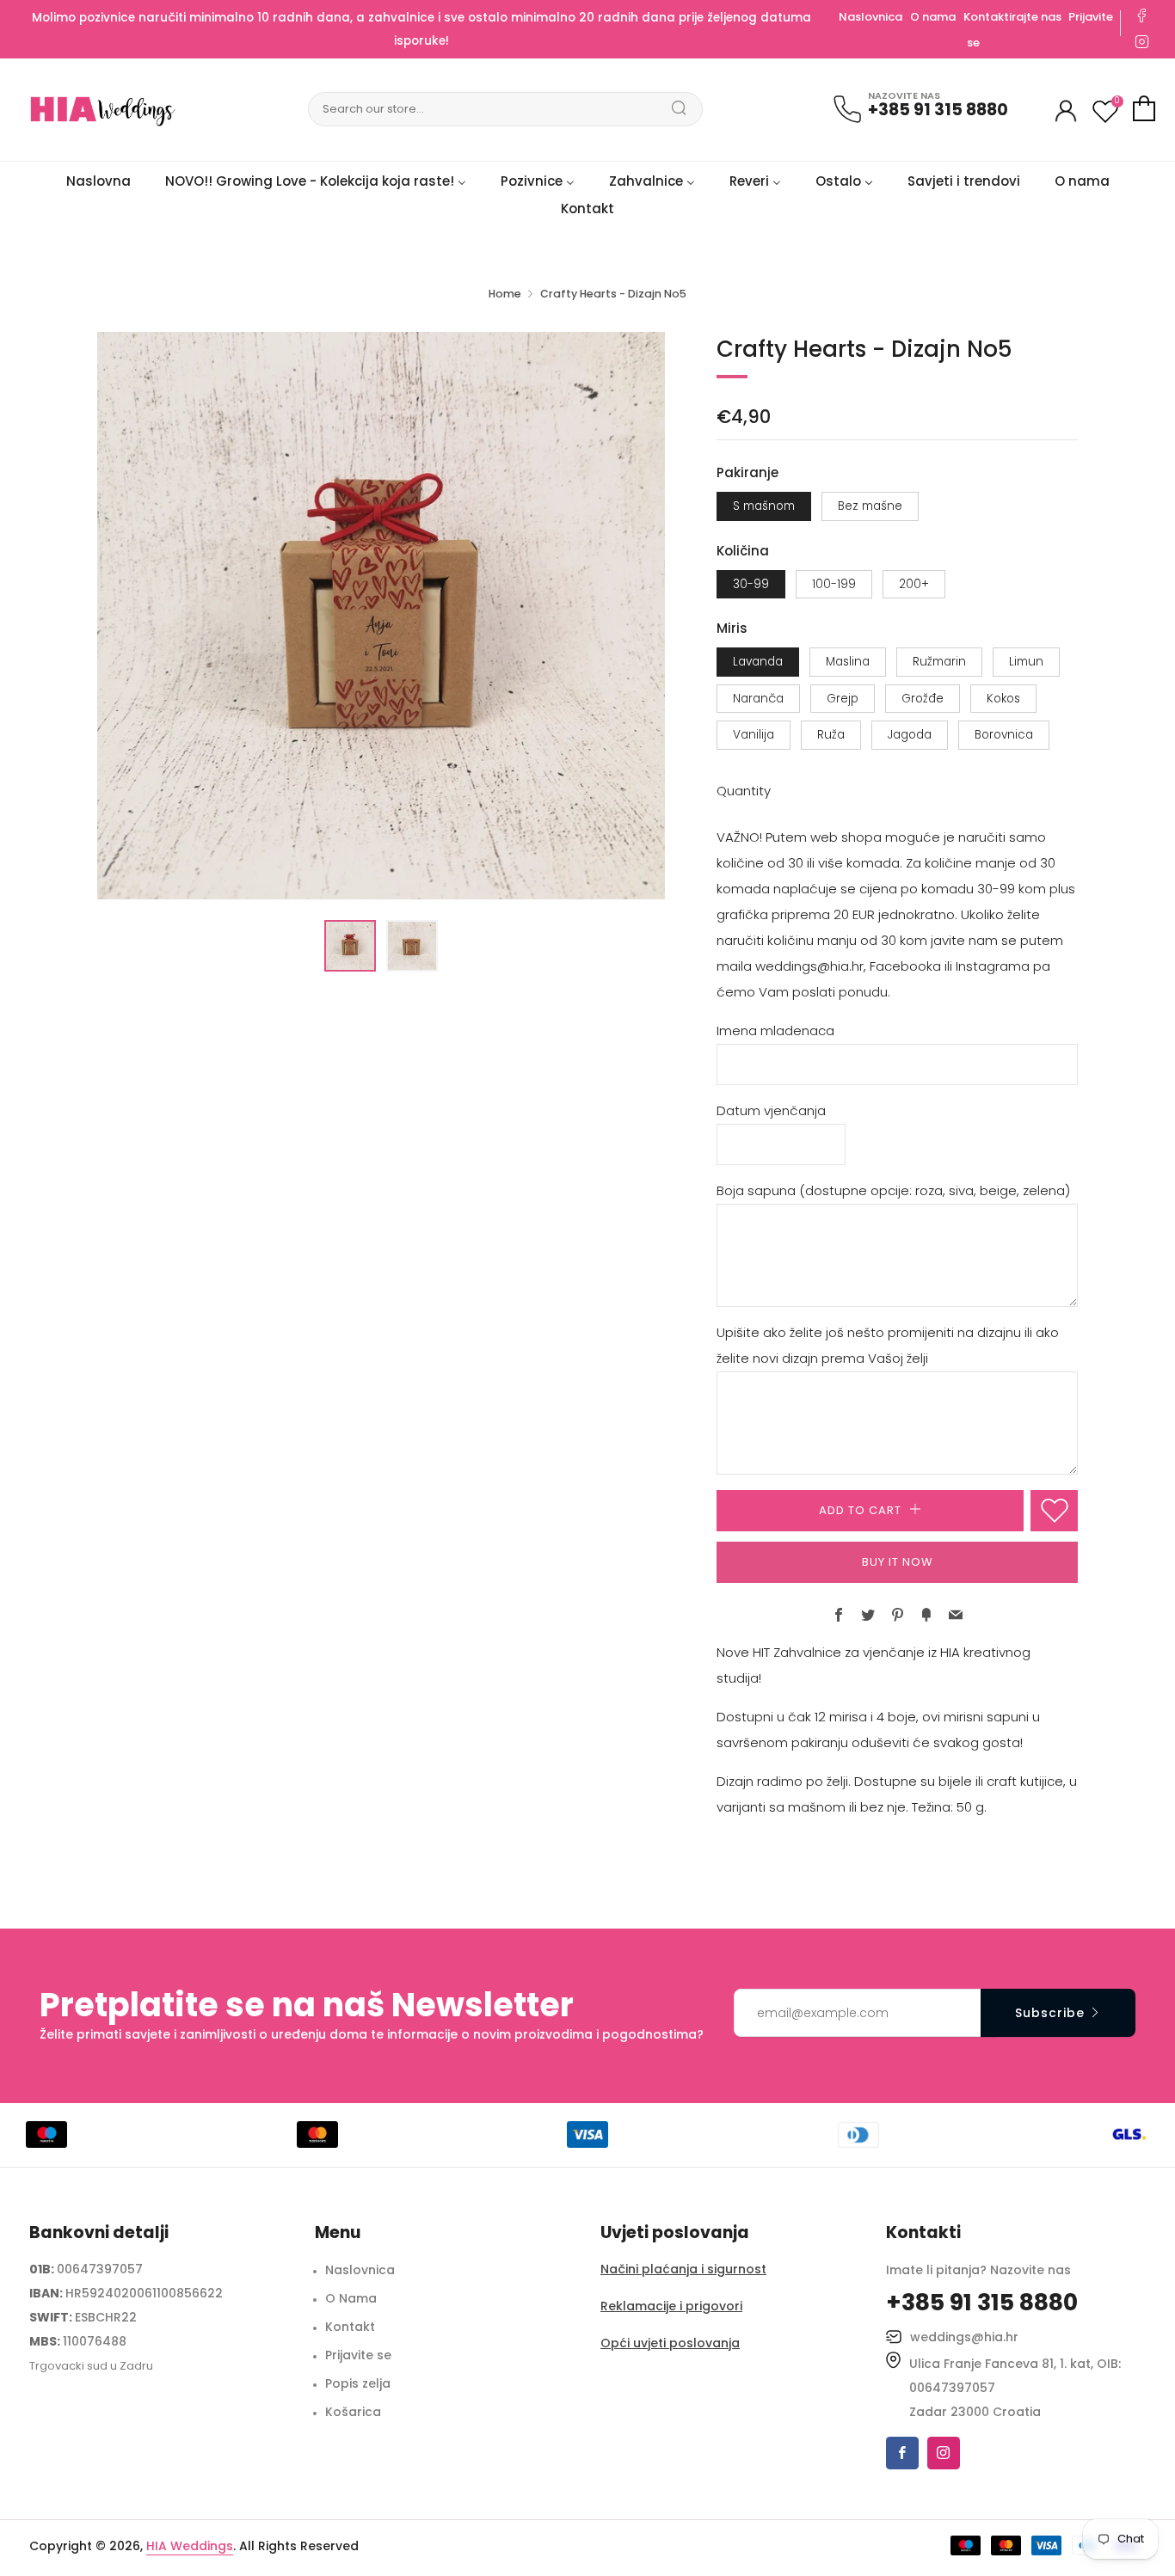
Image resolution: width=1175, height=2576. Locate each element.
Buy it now (898, 1562)
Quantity (744, 791)
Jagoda (910, 735)
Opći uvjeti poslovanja (670, 2343)
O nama (933, 17)
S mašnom (764, 506)
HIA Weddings (190, 2546)
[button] (350, 946)
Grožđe (923, 699)
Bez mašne (870, 506)
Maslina (848, 662)
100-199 (834, 584)
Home (505, 294)
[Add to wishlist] (1054, 1511)
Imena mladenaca (775, 1030)
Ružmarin (939, 662)
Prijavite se (358, 2355)
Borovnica (1004, 735)
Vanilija (754, 735)
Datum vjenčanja (771, 1110)
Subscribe (1050, 2013)
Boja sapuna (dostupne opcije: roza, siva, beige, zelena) (893, 1190)
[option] (381, 616)
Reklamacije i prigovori (671, 2306)
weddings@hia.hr (964, 2337)
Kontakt (350, 2327)
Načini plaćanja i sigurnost (683, 2269)
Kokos (1003, 699)
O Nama (351, 2298)
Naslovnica (870, 17)
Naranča (758, 699)
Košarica (353, 2412)
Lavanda (758, 662)
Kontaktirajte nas (1014, 17)
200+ (914, 584)
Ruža (831, 735)
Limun (1026, 662)
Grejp (843, 699)
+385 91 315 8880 (938, 110)
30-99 (751, 584)
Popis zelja (358, 2383)
